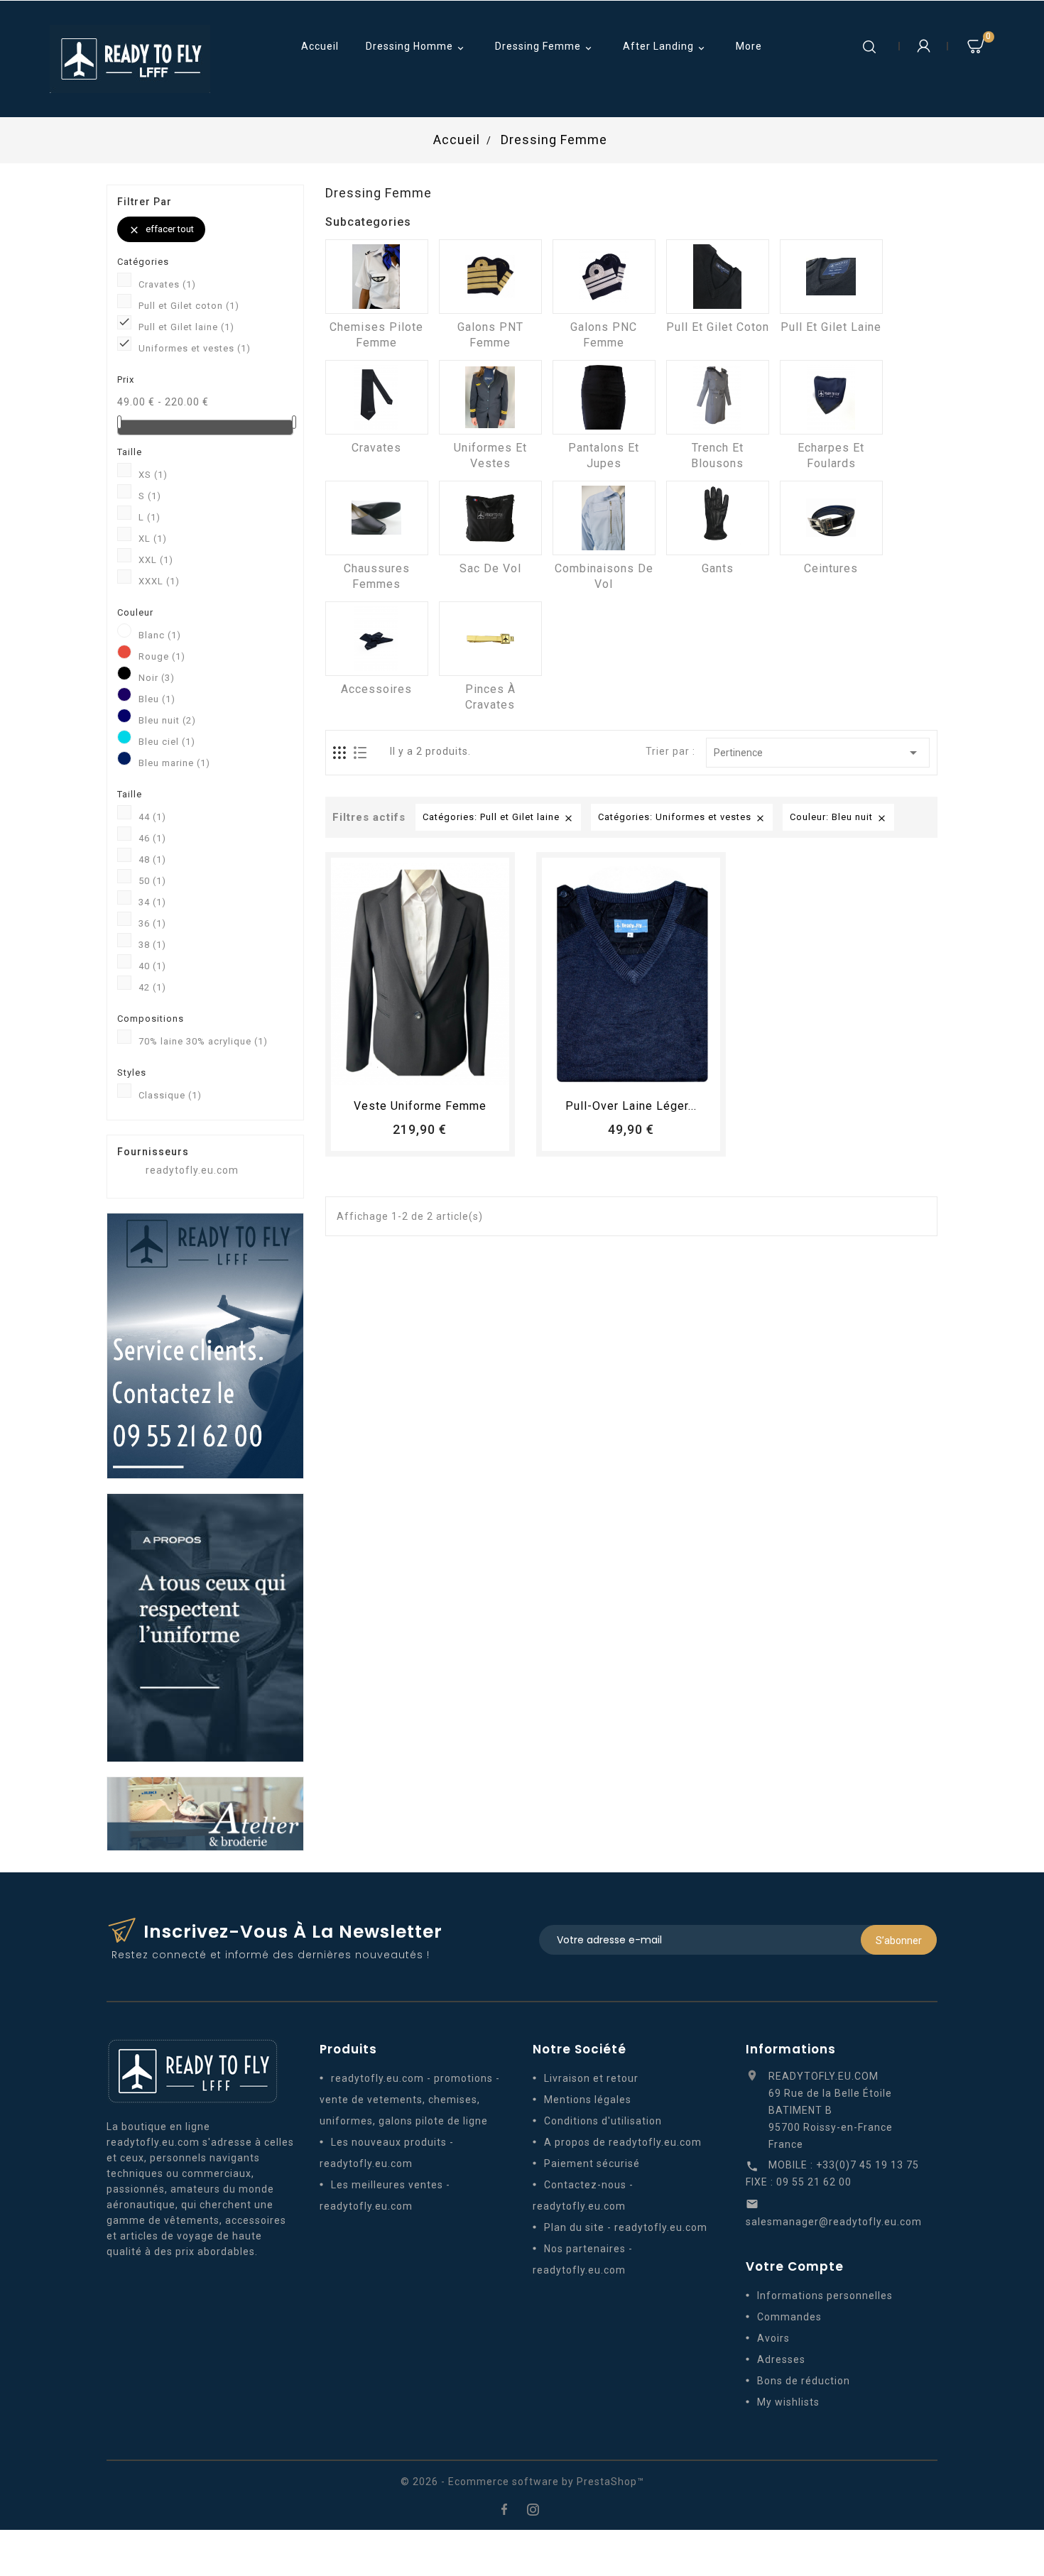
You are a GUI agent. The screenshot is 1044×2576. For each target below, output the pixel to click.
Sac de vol (490, 568)
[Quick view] (460, 1073)
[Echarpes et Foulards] (831, 397)
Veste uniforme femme (420, 1106)
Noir (157, 678)
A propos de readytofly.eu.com (623, 2142)
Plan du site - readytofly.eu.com (626, 2227)
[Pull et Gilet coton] (718, 277)
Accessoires (376, 689)
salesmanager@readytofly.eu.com (834, 2222)
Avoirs (773, 2338)
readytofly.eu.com (192, 1170)
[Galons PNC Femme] (604, 277)
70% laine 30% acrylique (203, 1041)
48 (152, 859)
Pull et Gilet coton (189, 306)
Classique (170, 1095)
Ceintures (831, 568)
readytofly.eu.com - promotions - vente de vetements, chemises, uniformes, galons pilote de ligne (410, 2100)
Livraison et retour (591, 2078)
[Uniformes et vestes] (490, 397)
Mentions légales (588, 2100)
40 (152, 966)
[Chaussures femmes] (377, 518)
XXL (156, 560)
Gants (718, 568)
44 (152, 817)
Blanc (160, 635)
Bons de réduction (804, 2381)
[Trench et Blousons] (718, 397)
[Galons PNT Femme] (490, 277)
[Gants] (718, 518)
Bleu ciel (167, 742)
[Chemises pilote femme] (377, 277)
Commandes (789, 2317)
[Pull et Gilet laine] (831, 277)
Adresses (781, 2359)
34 (152, 902)
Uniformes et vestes (195, 348)
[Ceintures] (831, 518)
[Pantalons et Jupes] (604, 397)
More (749, 46)
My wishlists (788, 2402)
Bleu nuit (167, 720)
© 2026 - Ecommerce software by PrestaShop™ (522, 2482)
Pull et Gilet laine (186, 327)
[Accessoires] (377, 639)
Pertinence (818, 753)
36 (152, 923)
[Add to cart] (381, 1073)
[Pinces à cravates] (490, 639)
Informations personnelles (825, 2296)
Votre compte (795, 2266)
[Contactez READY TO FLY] (205, 1345)
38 (152, 945)
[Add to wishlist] (407, 1073)
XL (153, 539)
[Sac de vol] (490, 518)
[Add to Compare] (433, 1073)
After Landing (665, 47)
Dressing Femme (545, 47)
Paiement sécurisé (592, 2163)
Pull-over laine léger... (631, 1106)
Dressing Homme (416, 47)
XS (153, 475)
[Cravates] (377, 397)
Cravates (167, 284)
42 (152, 987)
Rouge (162, 656)
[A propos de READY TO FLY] (205, 1627)
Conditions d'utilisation (603, 2121)
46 (152, 838)
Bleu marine (174, 763)
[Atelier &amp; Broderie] (205, 1813)
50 (152, 881)
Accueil (320, 46)
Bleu (157, 699)
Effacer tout (161, 230)
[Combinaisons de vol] (604, 518)
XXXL (159, 581)
